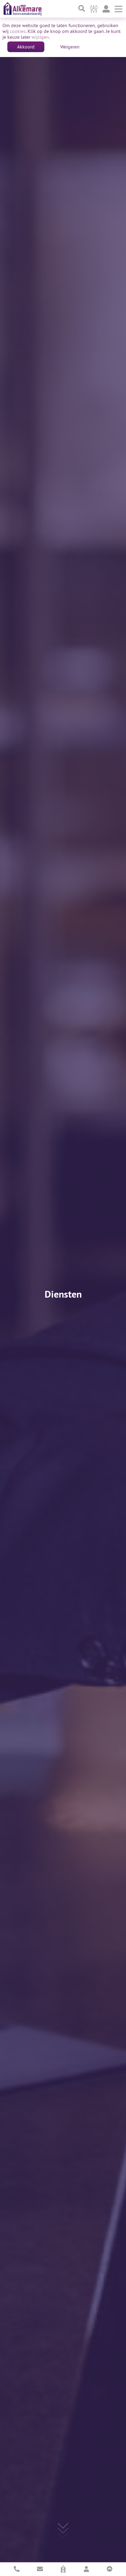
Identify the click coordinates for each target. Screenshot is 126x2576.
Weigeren (70, 47)
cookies (18, 31)
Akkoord (26, 47)
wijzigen (40, 37)
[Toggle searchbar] (82, 9)
